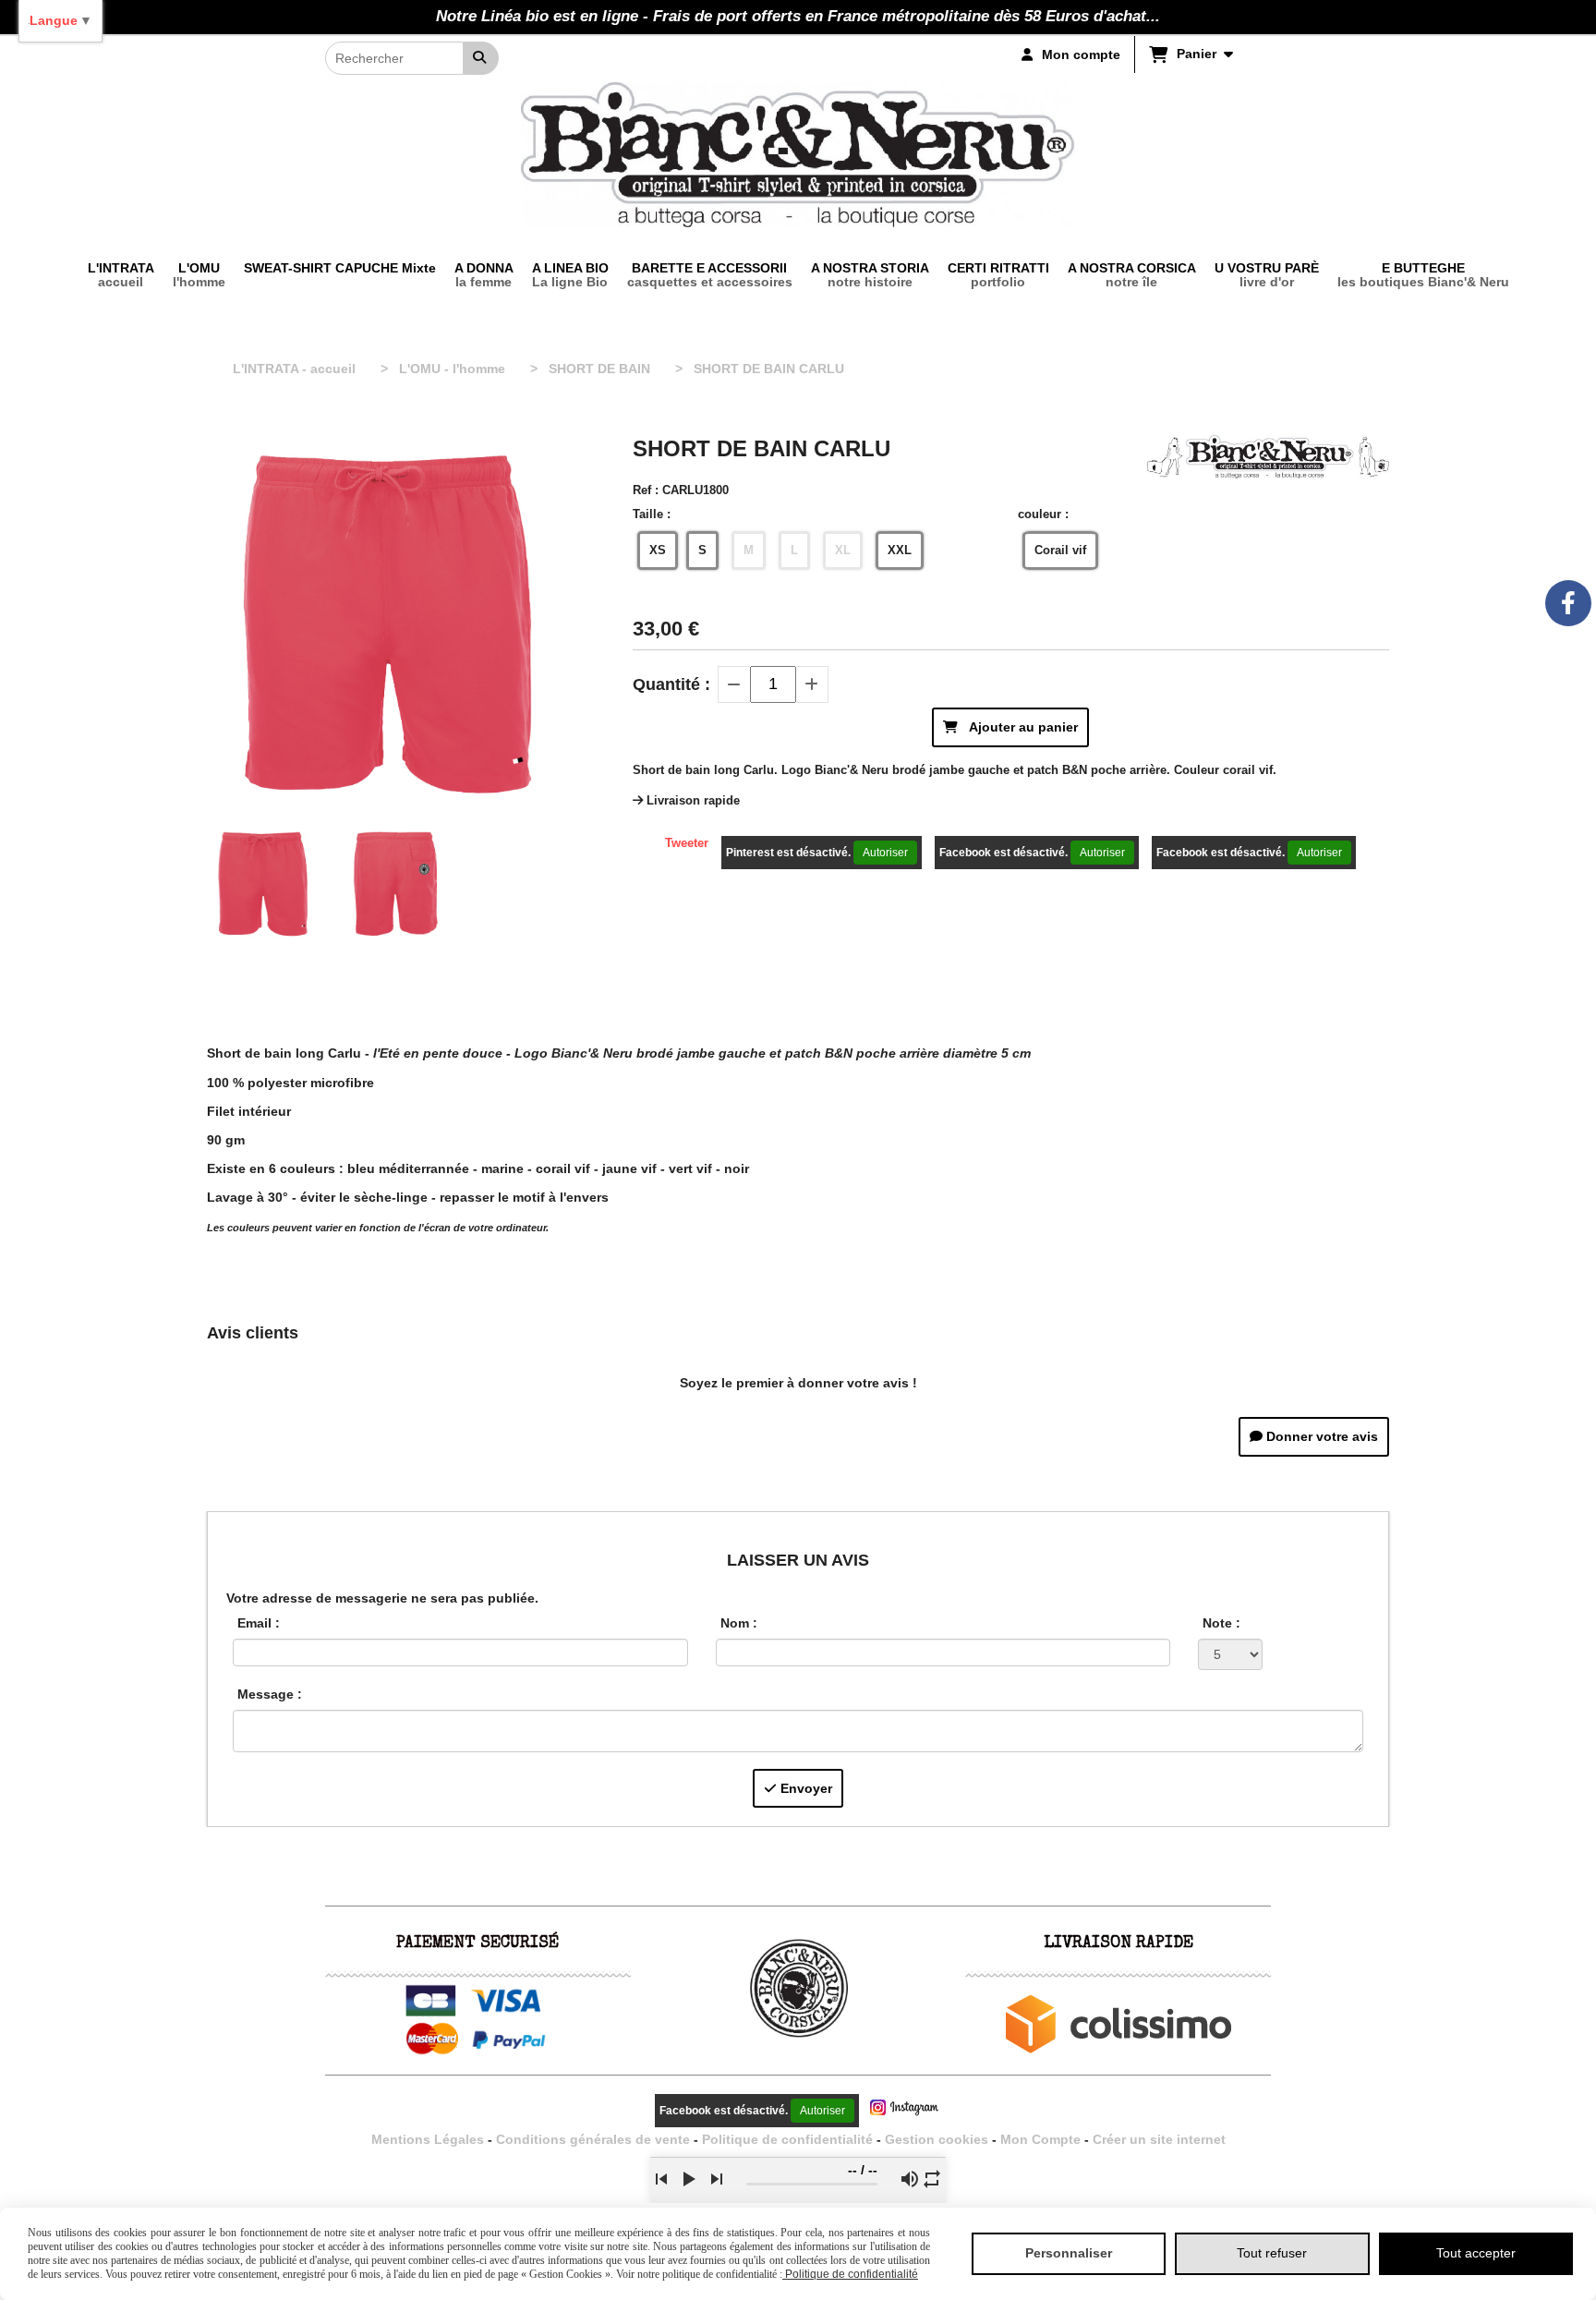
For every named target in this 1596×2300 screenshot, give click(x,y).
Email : (259, 1623)
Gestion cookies (938, 2139)
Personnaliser (1069, 2253)
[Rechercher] (481, 58)
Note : (1221, 1623)
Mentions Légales (428, 2139)
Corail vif (1060, 550)
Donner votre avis (1320, 1436)
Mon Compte (1040, 2139)
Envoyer (804, 1788)
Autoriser (885, 853)
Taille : (652, 514)
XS (658, 550)
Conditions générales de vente (593, 2139)
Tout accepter (1476, 2253)
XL (843, 550)
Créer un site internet (1159, 2139)
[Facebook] (1568, 603)
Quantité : (671, 684)
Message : (270, 1694)
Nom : (739, 1623)
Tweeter (687, 843)
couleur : (1043, 514)
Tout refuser (1272, 2253)
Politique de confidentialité (787, 2139)
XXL (900, 550)
